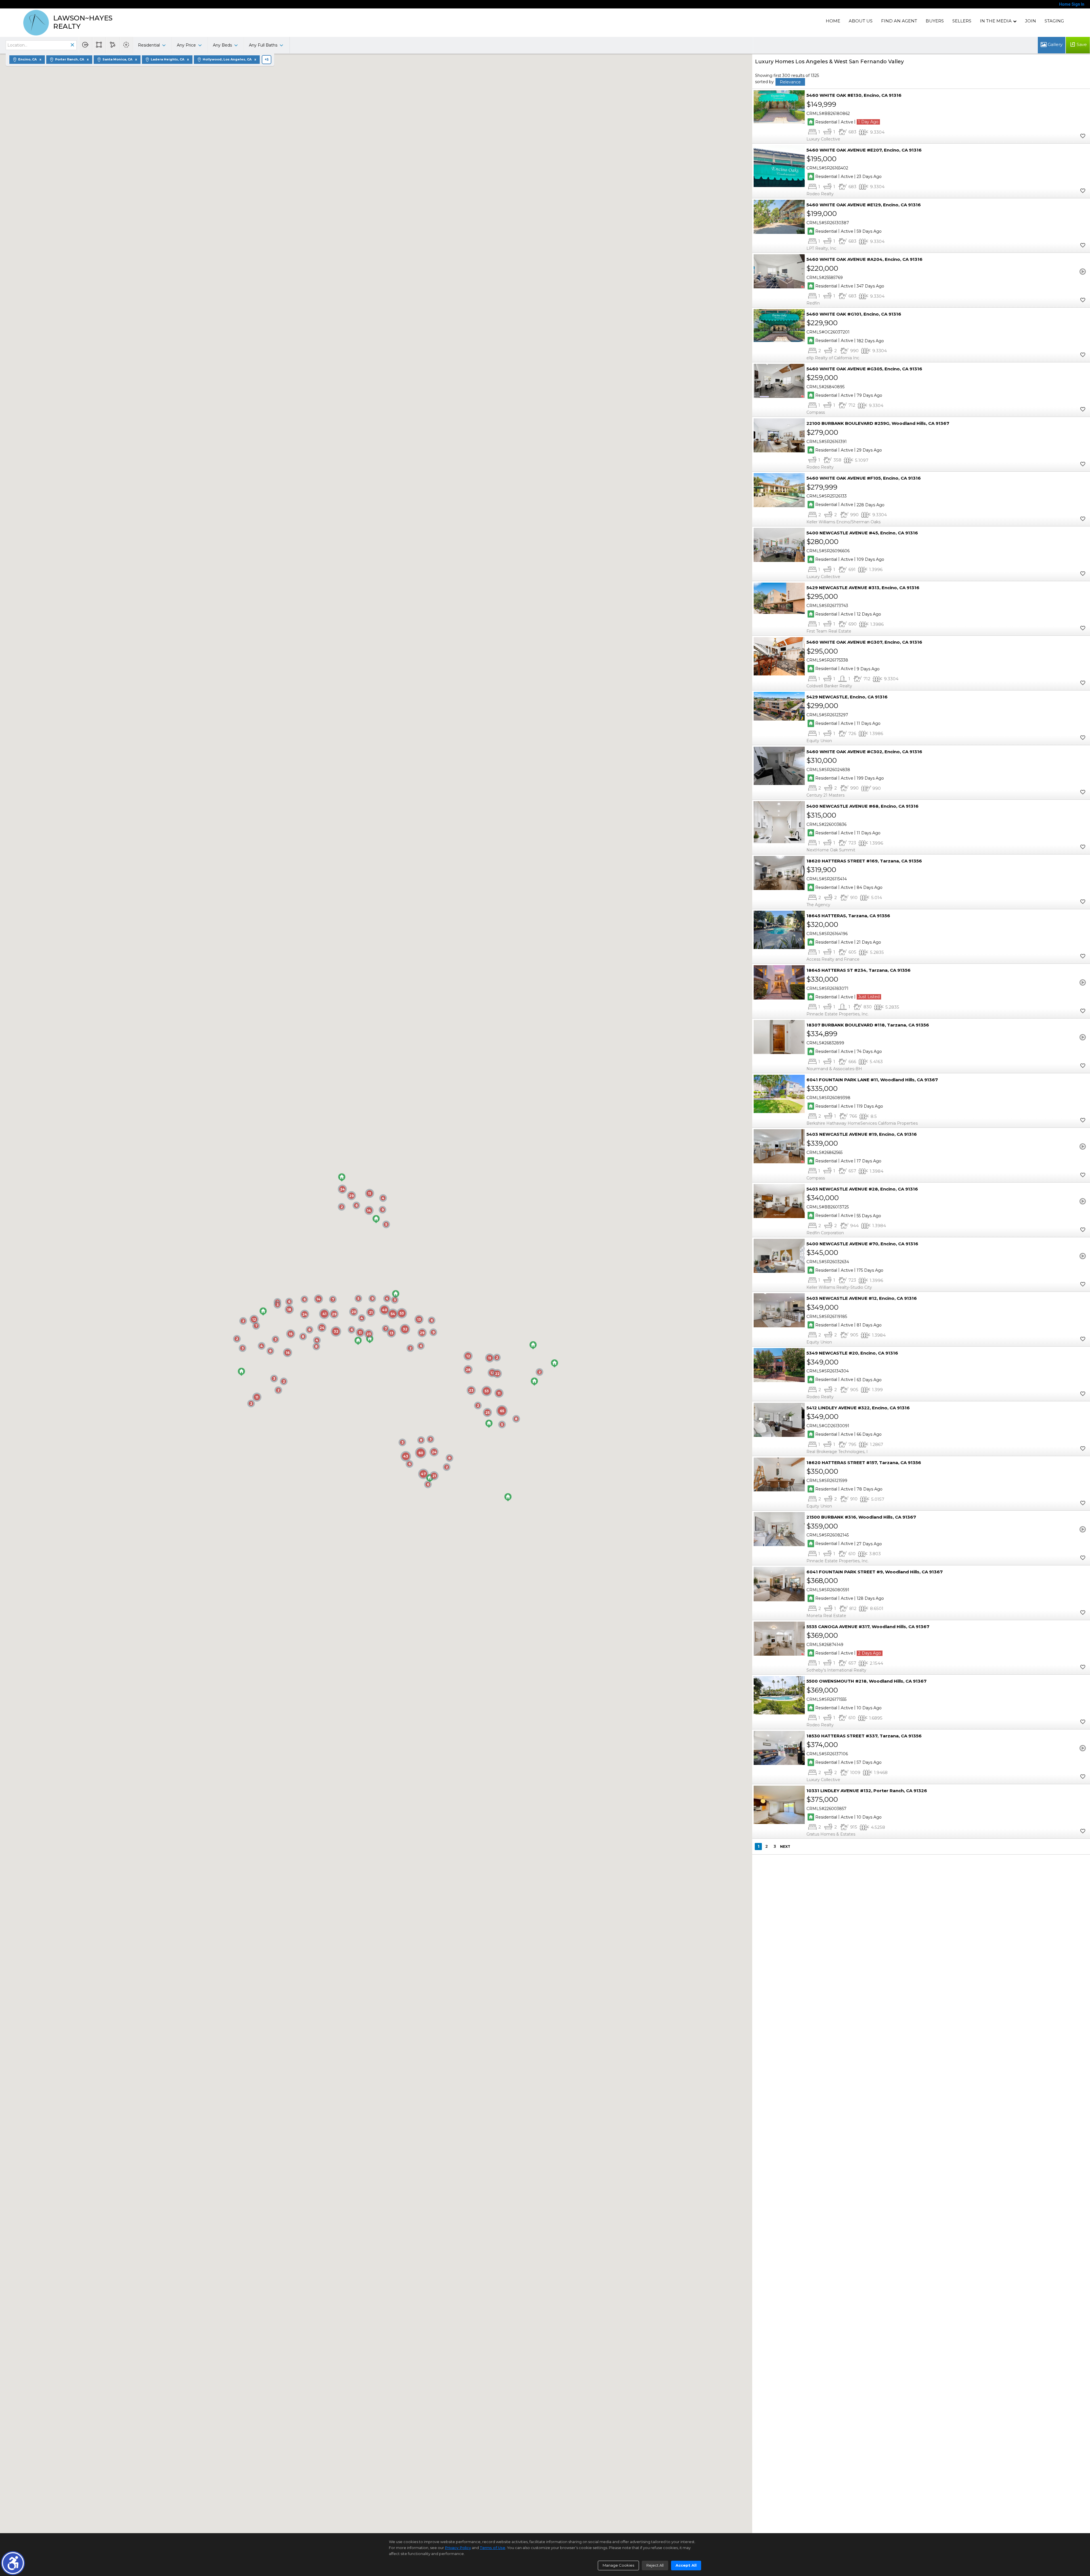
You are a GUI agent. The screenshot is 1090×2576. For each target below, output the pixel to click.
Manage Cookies (618, 2565)
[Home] (36, 23)
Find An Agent (899, 21)
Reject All (655, 2565)
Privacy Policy (458, 2548)
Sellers (962, 21)
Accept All (686, 2565)
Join (1031, 21)
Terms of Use (492, 2548)
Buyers (935, 21)
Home (833, 21)
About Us (861, 21)
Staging (1054, 21)
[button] (13, 2563)
